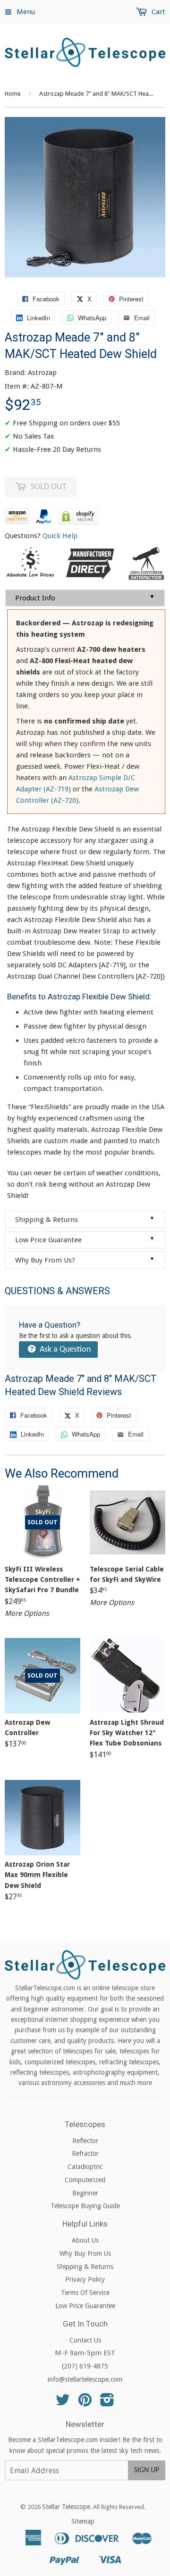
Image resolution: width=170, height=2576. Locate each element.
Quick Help (60, 536)
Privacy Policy (85, 2279)
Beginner (85, 2193)
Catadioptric (85, 2167)
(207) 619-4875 (85, 2366)
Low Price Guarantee (85, 1240)
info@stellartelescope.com (85, 2379)
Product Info (85, 598)
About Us (85, 2240)
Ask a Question (64, 1350)
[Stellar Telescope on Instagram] (107, 2403)
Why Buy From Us (85, 2253)
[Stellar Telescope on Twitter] (63, 2403)
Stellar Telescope (66, 2507)
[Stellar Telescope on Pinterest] (85, 2403)
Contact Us (85, 2340)
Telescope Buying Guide (85, 2206)
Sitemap (83, 2521)
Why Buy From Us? (85, 1260)
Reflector (85, 2141)
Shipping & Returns (85, 1219)
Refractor (85, 2153)
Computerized (85, 2180)
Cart (157, 12)
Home (13, 94)
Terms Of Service (85, 2293)
